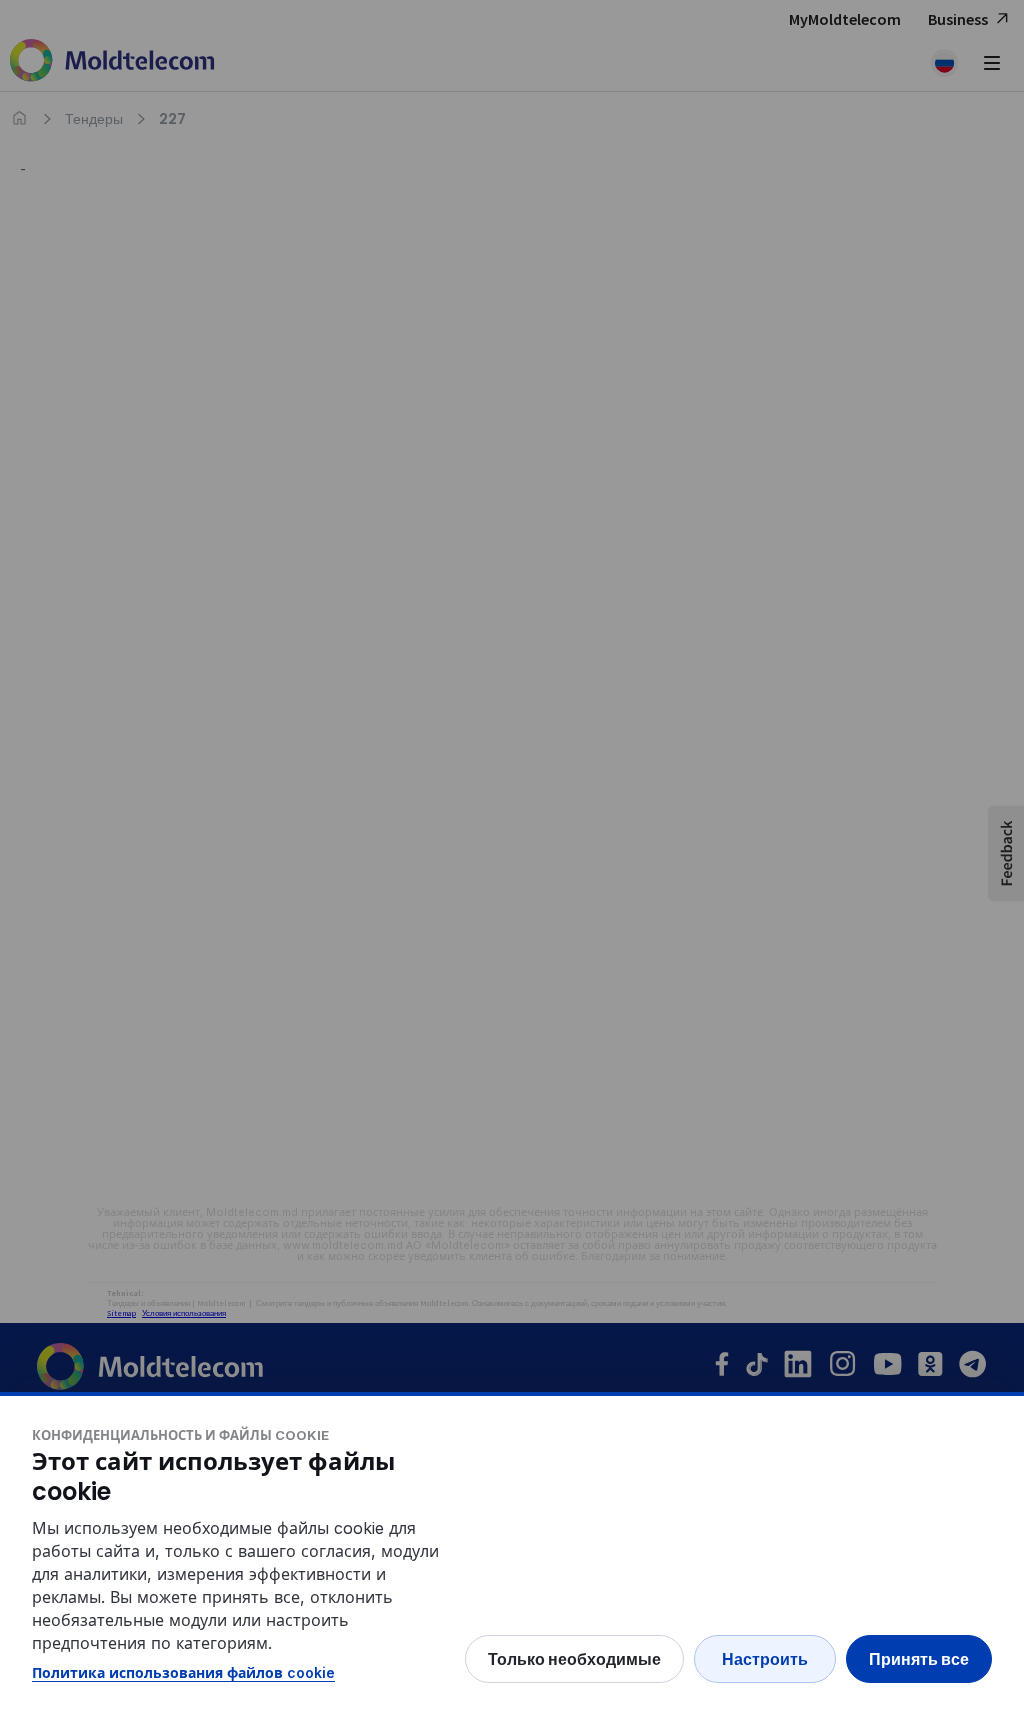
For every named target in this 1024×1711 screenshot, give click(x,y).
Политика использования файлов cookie (183, 1672)
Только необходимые (574, 1659)
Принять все (919, 1659)
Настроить (765, 1659)
